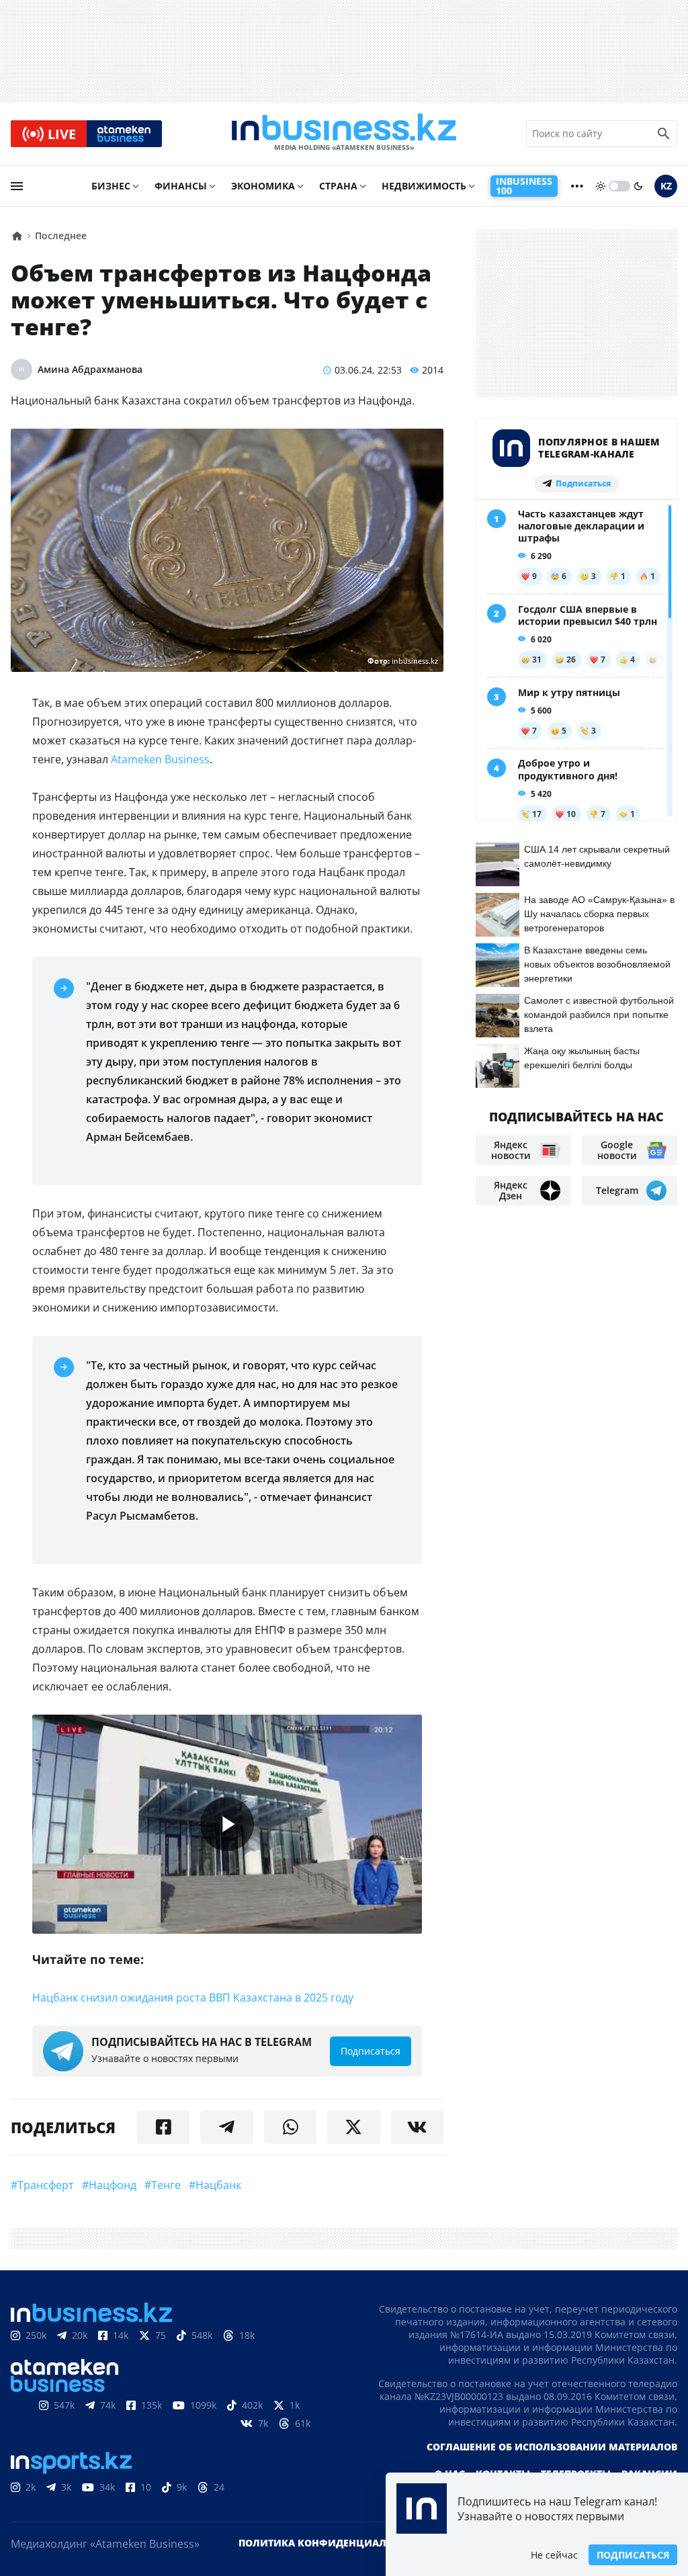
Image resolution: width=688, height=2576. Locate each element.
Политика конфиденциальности (333, 2543)
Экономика (263, 186)
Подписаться (633, 2555)
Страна (338, 186)
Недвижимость (424, 186)
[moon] (638, 186)
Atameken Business (160, 759)
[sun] (601, 186)
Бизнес (111, 186)
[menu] (17, 186)
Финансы (181, 186)
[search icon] (664, 134)
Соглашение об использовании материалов (552, 2447)
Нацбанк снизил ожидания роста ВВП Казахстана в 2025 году (193, 1998)
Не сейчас (554, 2555)
